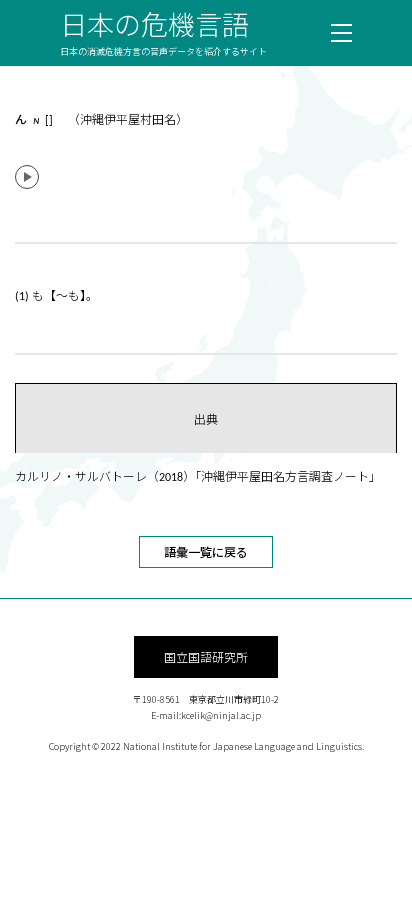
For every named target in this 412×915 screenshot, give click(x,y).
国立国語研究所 (206, 656)
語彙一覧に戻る (206, 551)
